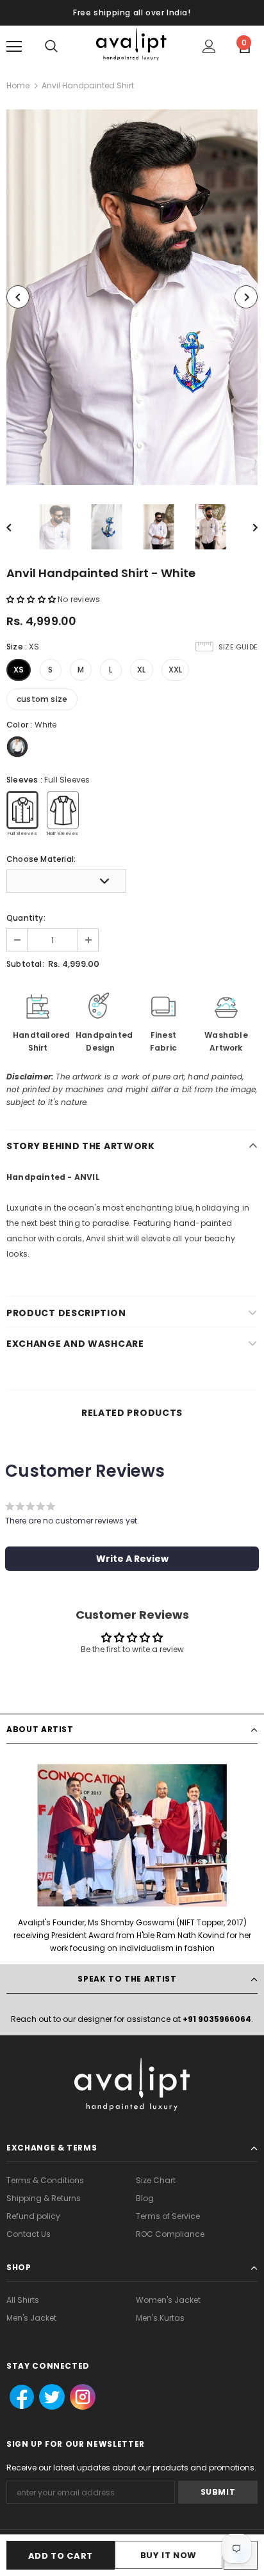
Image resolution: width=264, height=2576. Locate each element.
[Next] (246, 297)
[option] (132, 297)
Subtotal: (25, 964)
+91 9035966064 (217, 2019)
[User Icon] (209, 46)
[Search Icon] (51, 47)
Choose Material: (41, 859)
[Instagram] (81, 2397)
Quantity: (26, 918)
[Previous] (18, 297)
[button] (32, 599)
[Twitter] (48, 2397)
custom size (42, 699)
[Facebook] (18, 2397)
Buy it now (169, 2555)
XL (141, 670)
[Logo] (132, 46)
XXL (176, 670)
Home (18, 85)
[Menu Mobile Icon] (14, 47)
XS (19, 670)
